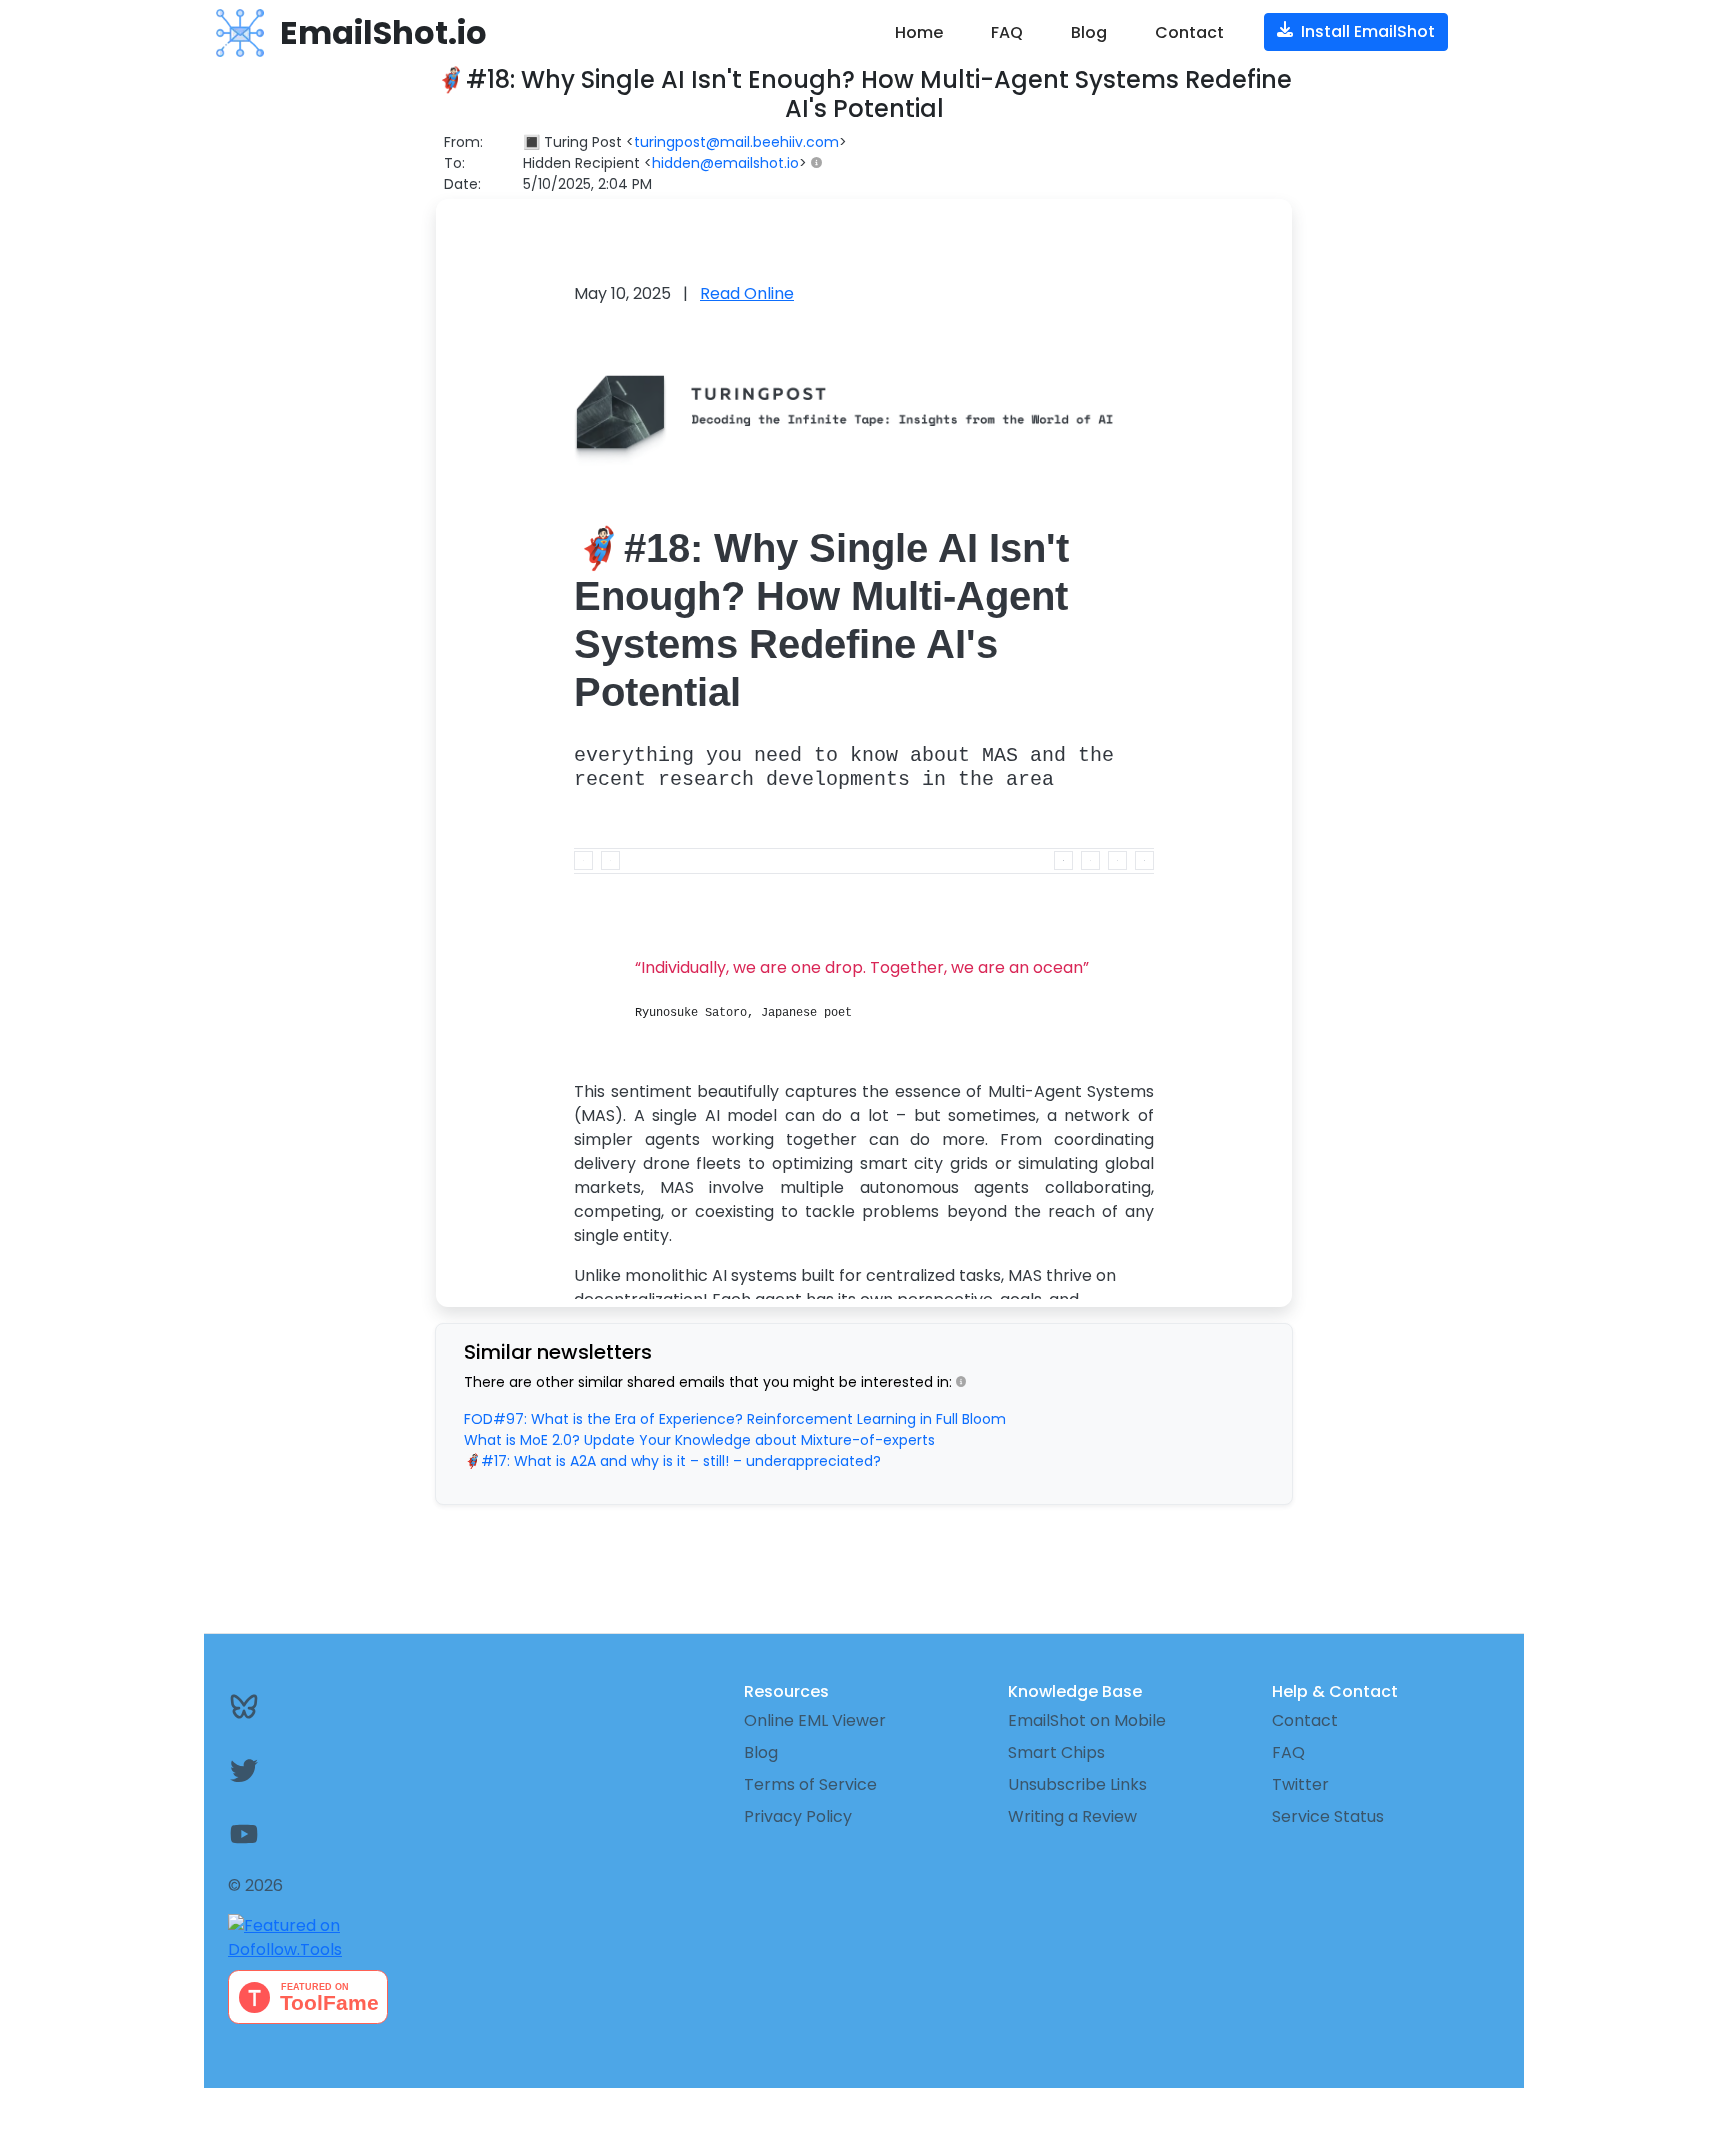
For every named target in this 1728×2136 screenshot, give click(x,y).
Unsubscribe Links (1077, 1784)
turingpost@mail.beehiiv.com (736, 142)
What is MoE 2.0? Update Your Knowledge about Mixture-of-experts (699, 1440)
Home (919, 32)
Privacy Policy (798, 1816)
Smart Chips (1056, 1752)
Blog (1089, 32)
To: (454, 163)
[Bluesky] (336, 1706)
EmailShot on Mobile (1087, 1720)
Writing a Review (1072, 1816)
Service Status (1328, 1816)
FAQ (1007, 32)
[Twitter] (336, 1770)
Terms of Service (810, 1784)
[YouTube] (336, 1834)
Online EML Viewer (815, 1720)
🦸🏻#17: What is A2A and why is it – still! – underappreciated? (672, 1461)
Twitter (1300, 1784)
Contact (1189, 32)
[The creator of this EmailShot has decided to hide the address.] (820, 163)
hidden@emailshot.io (725, 163)
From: (463, 142)
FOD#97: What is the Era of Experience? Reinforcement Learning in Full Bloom (735, 1419)
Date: (462, 184)
